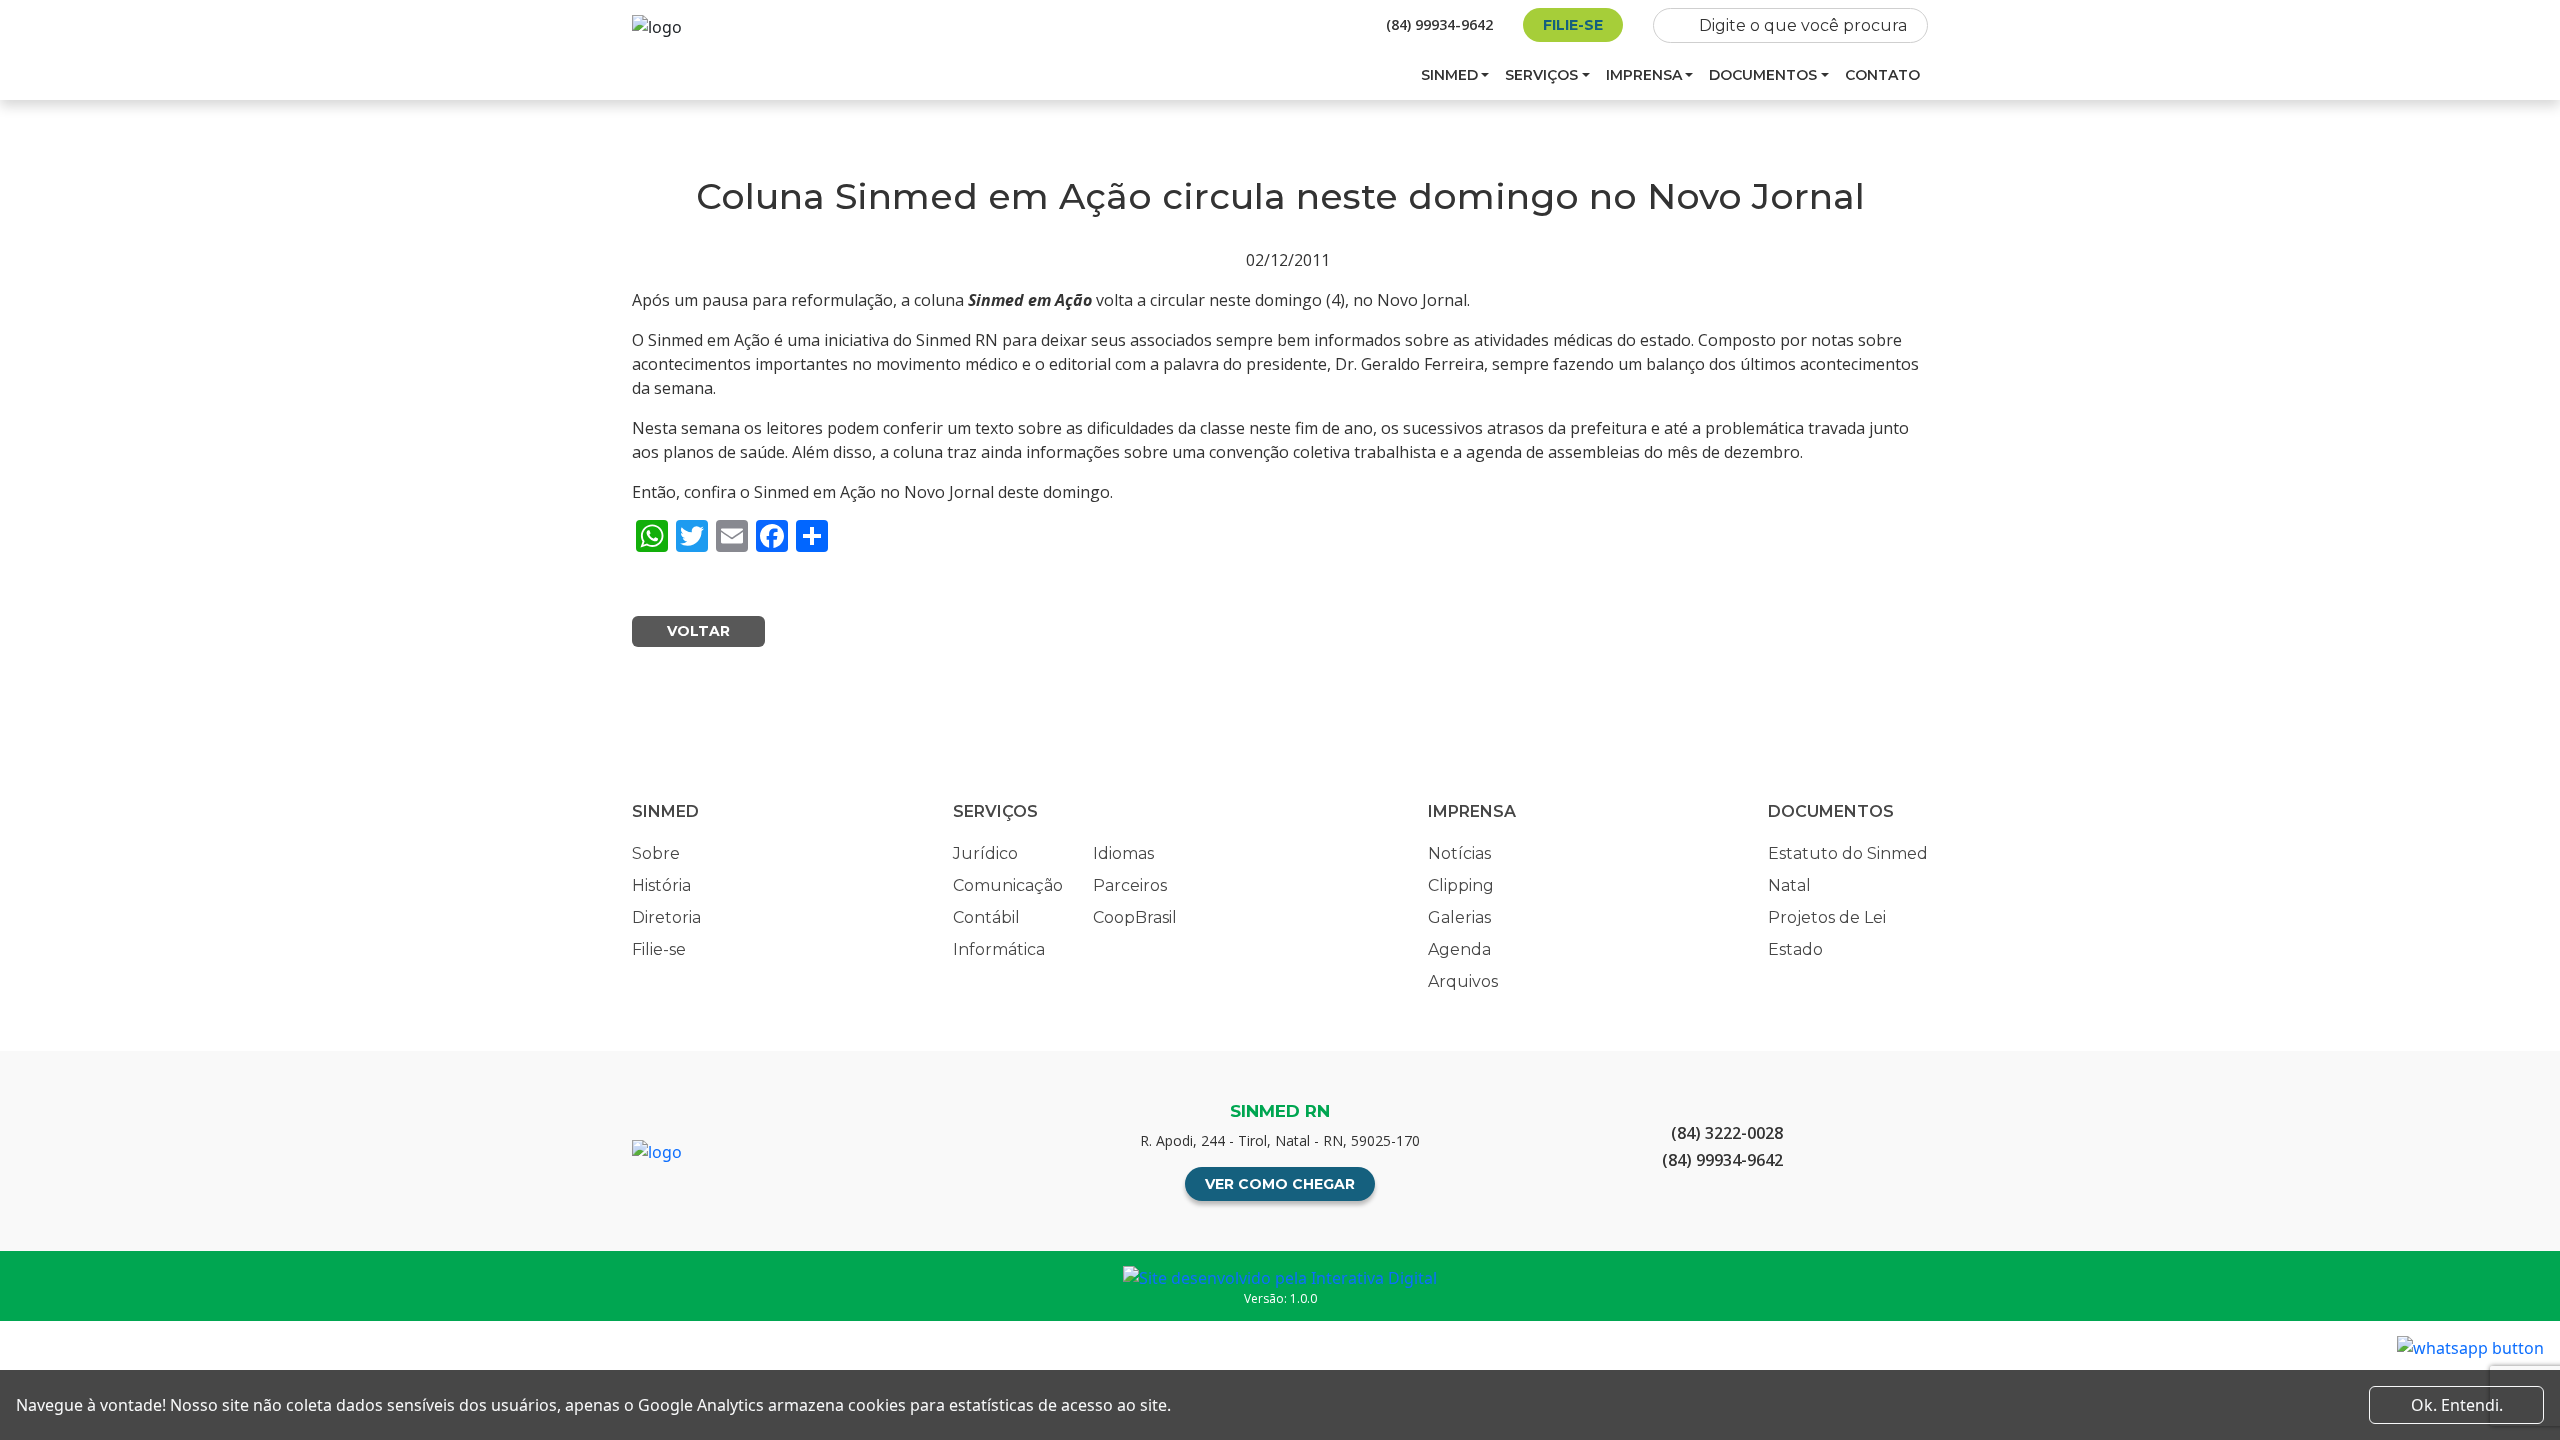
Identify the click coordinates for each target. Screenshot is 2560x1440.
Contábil (986, 917)
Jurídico (985, 853)
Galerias (1459, 917)
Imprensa (1644, 75)
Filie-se (1573, 25)
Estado (1795, 949)
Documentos (1763, 75)
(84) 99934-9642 (1439, 24)
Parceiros (1130, 885)
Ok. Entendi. (2457, 1405)
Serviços (1541, 75)
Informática (999, 949)
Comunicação (1008, 885)
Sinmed (1449, 75)
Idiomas (1123, 853)
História (661, 885)
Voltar (698, 631)
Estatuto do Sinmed (1848, 853)
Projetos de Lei (1827, 917)
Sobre (656, 853)
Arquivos (1463, 981)
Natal (1789, 885)
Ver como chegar (1280, 1184)
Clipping (1461, 885)
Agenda (1459, 949)
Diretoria (666, 917)
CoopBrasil (1135, 917)
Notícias (1459, 853)
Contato (1882, 75)
